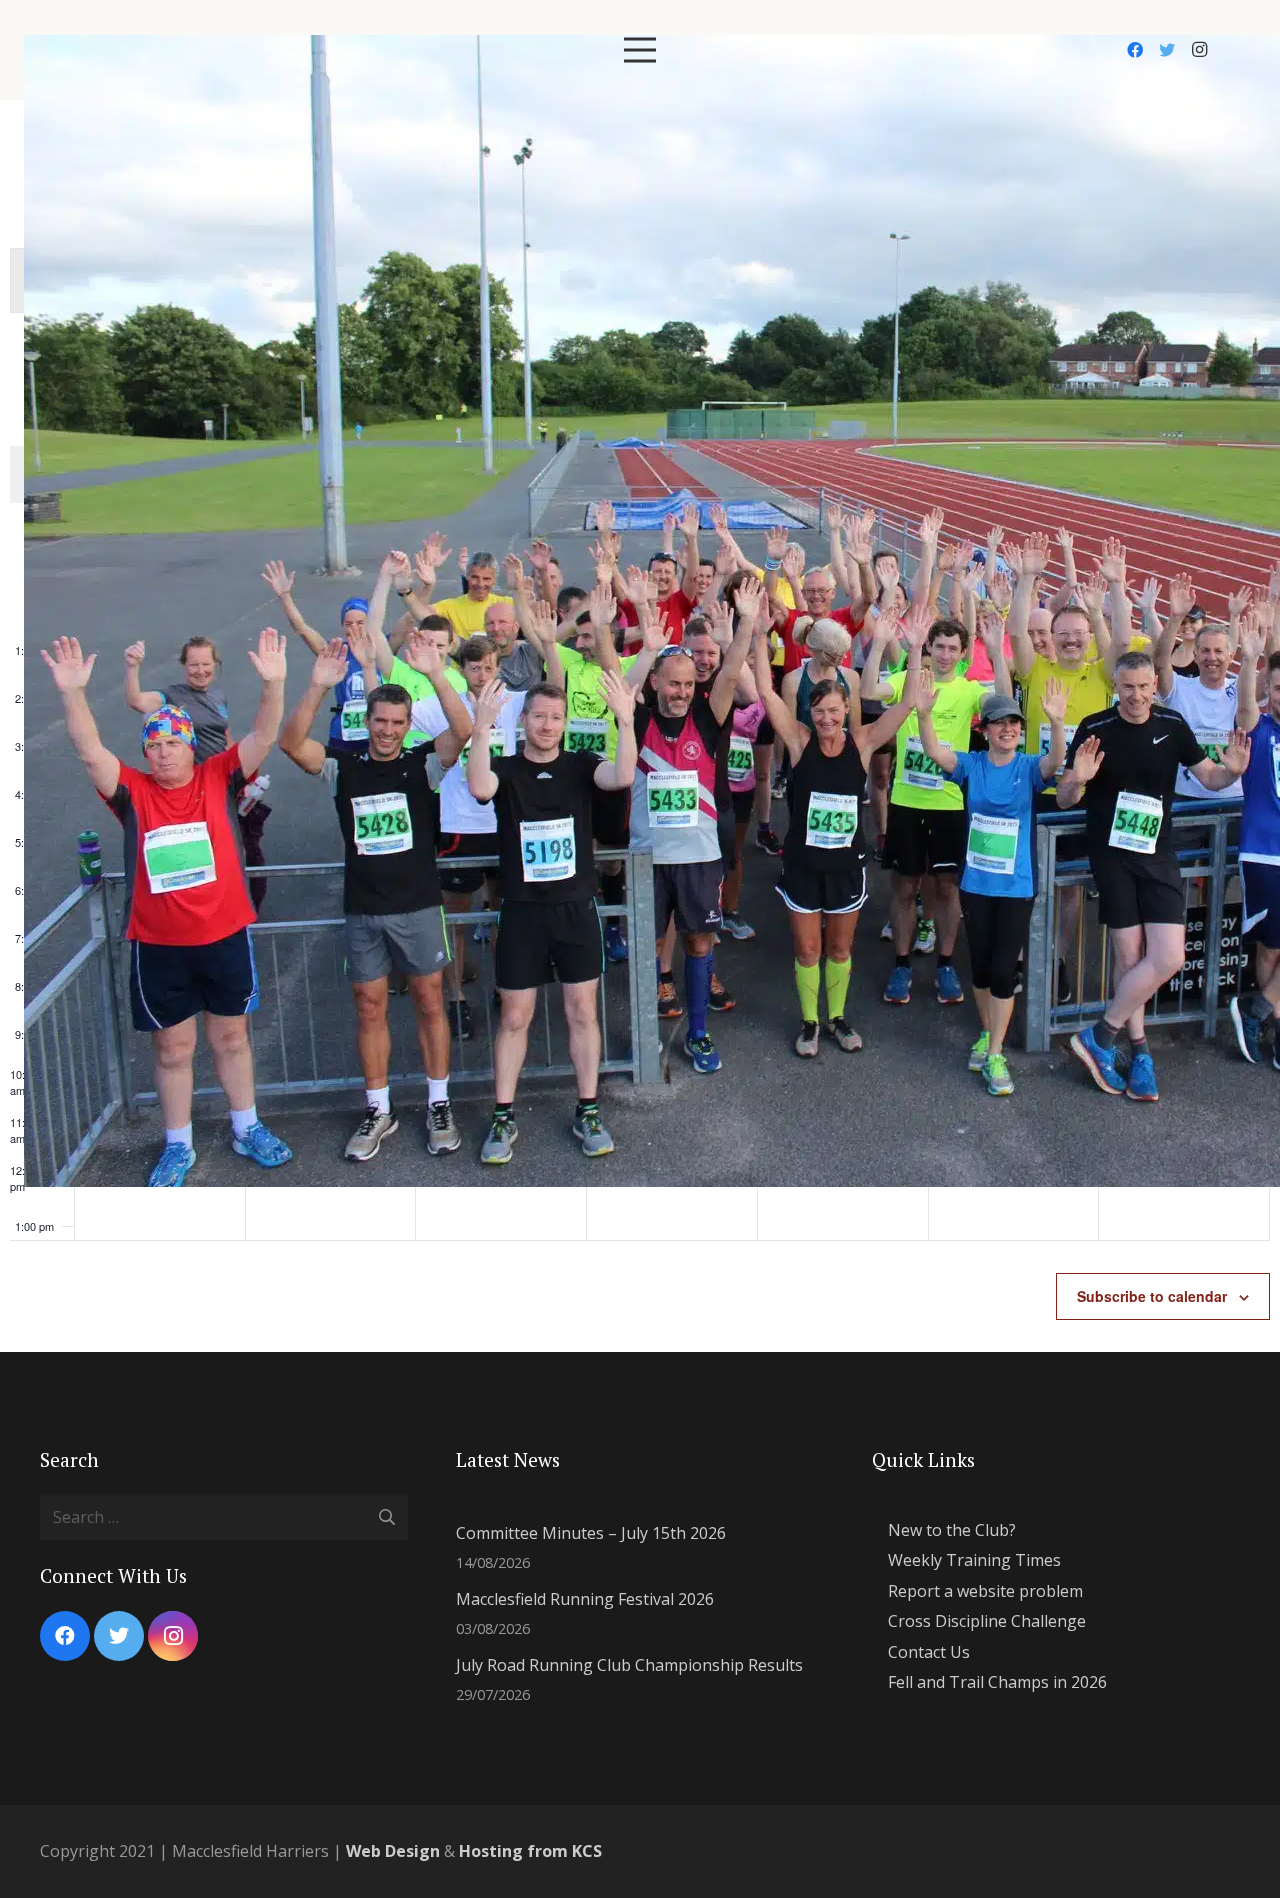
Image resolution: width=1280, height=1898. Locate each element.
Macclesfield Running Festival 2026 (585, 1599)
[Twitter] (1167, 50)
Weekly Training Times (974, 1560)
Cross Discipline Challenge (987, 1621)
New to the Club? (952, 1530)
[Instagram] (1199, 50)
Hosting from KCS (530, 1851)
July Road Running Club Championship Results (629, 1665)
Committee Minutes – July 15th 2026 (591, 1533)
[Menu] (640, 50)
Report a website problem (985, 1591)
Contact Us (929, 1652)
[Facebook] (1135, 50)
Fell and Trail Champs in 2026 (997, 1682)
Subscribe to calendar (1152, 1296)
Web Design (393, 1851)
